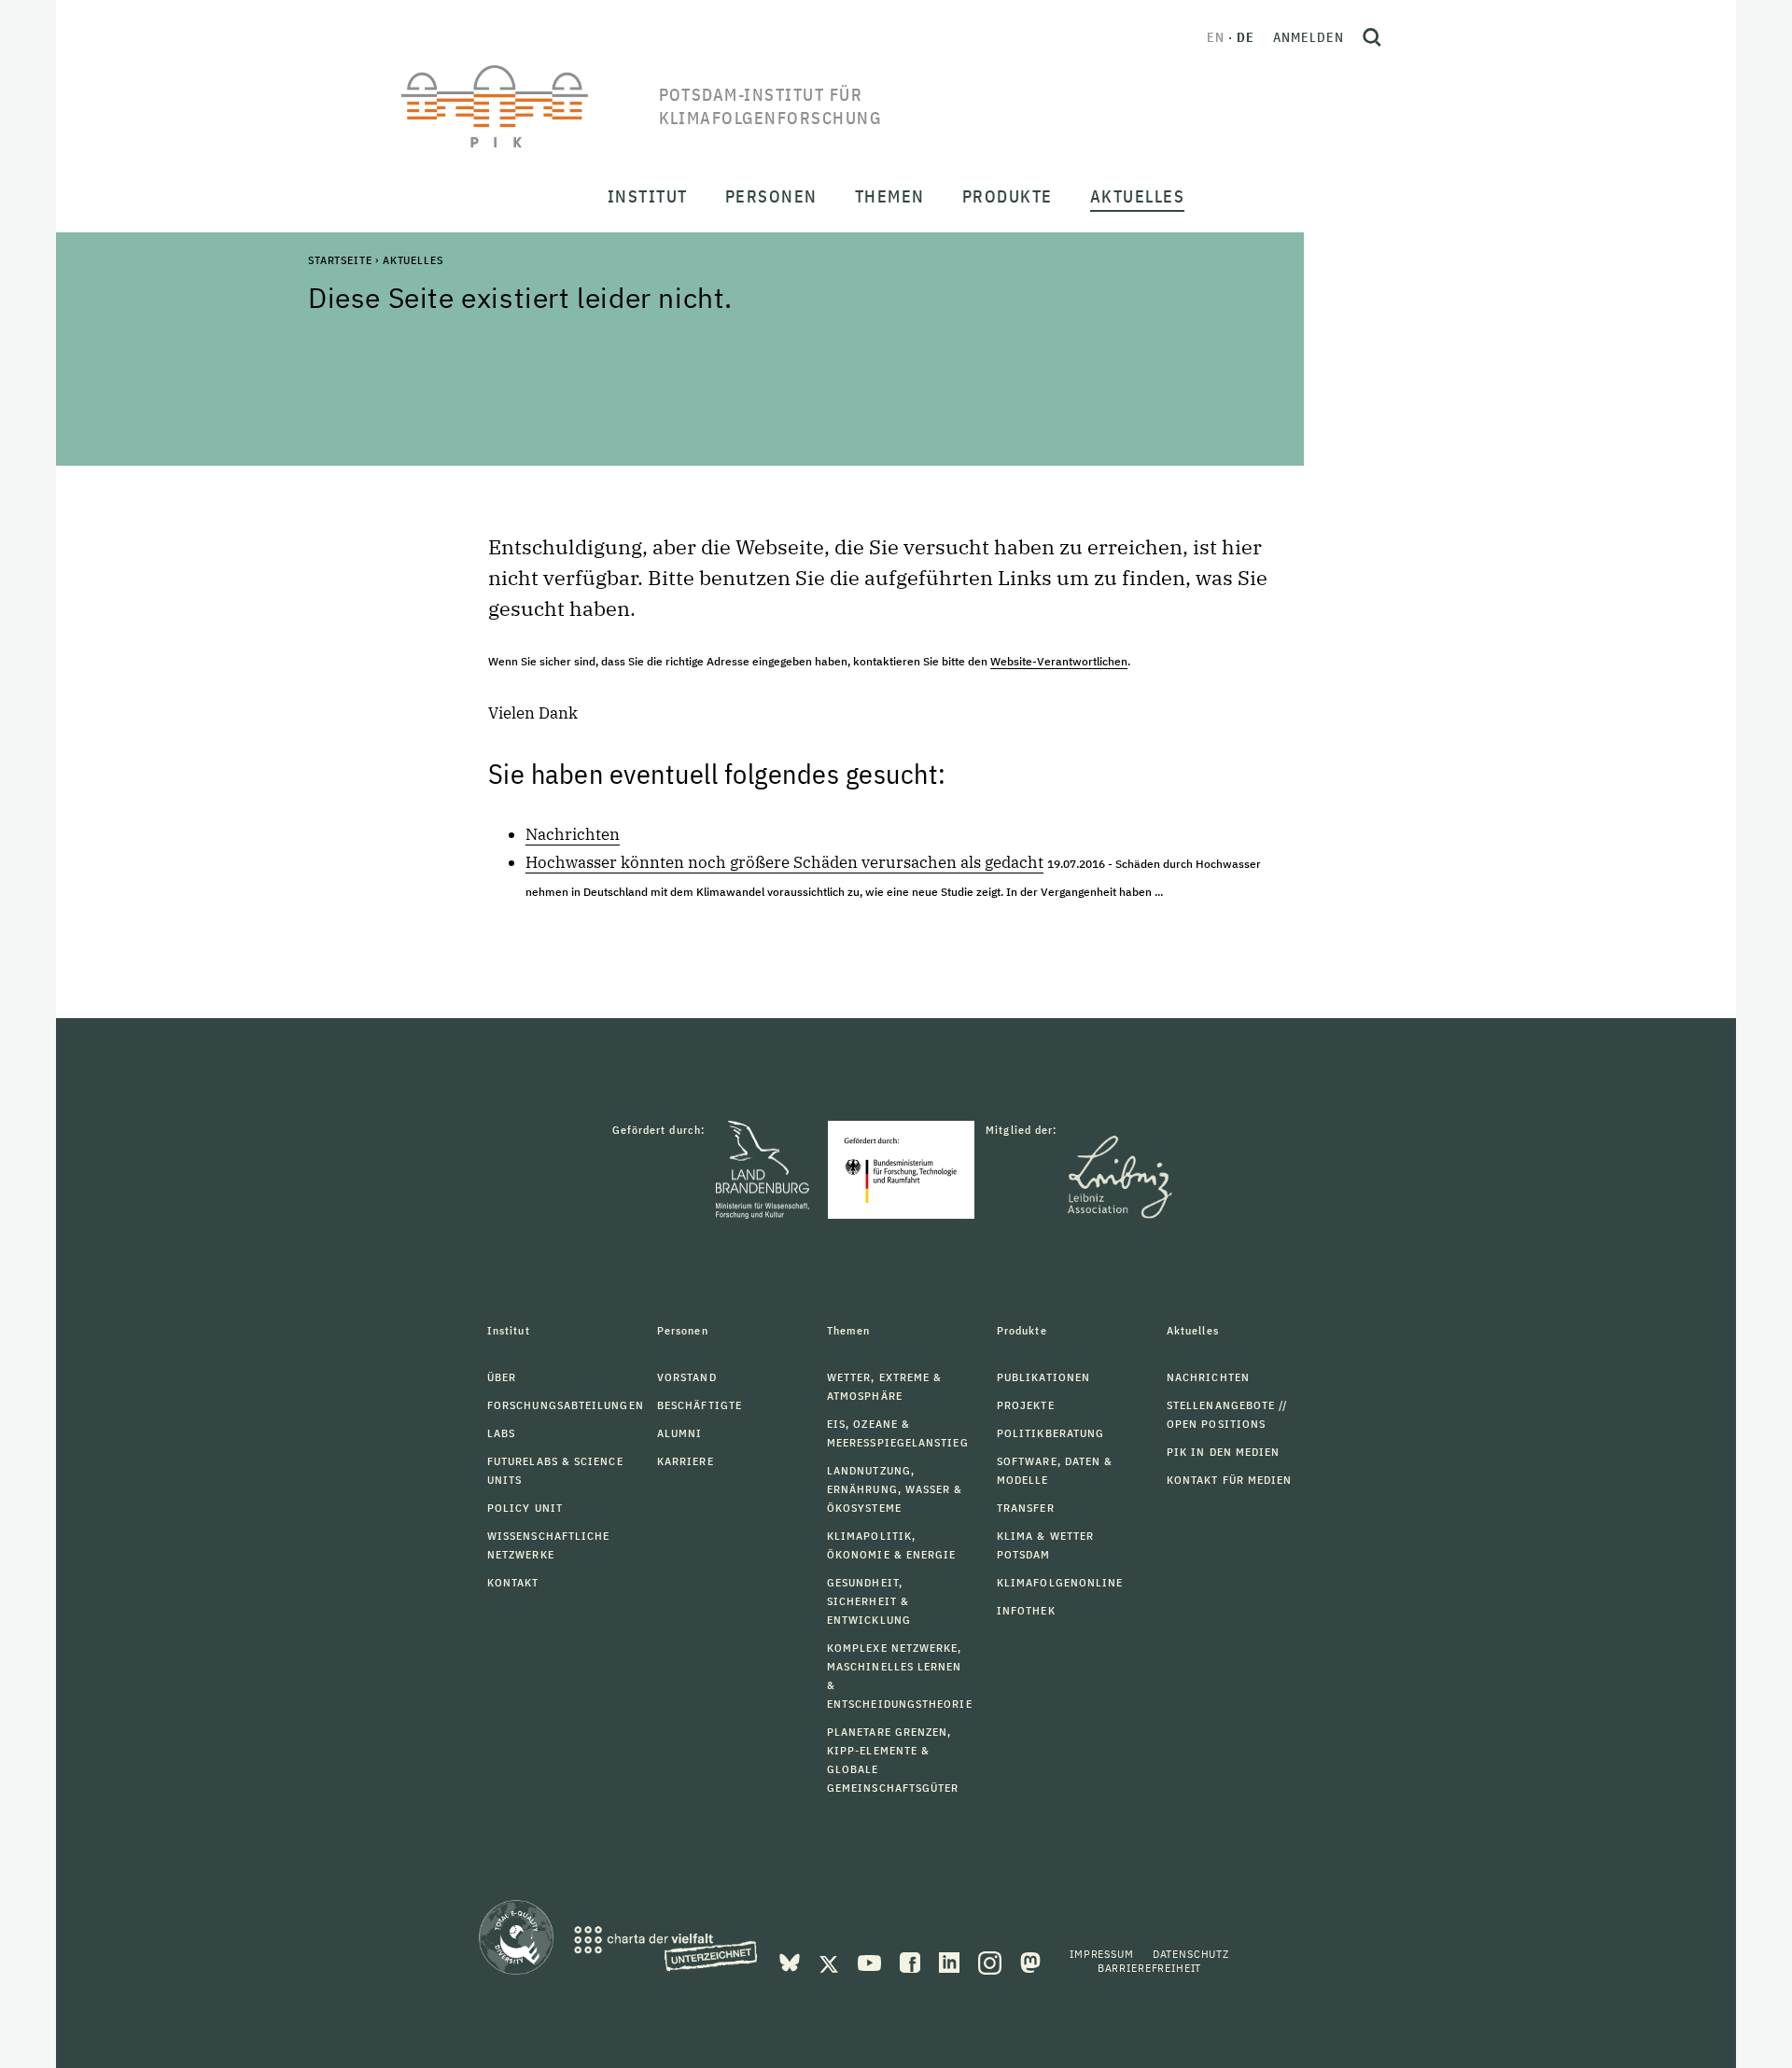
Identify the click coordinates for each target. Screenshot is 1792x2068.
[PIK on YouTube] (871, 1961)
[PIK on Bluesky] (791, 1961)
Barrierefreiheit (1149, 1968)
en (1216, 37)
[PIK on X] (831, 1961)
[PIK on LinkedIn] (951, 1961)
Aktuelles (413, 260)
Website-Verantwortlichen (1059, 661)
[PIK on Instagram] (992, 1961)
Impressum (1102, 1954)
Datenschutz (1191, 1954)
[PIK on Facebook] (912, 1961)
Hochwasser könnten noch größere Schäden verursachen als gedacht (784, 862)
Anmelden (1309, 37)
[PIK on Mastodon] (1030, 1961)
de (1246, 37)
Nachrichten (573, 834)
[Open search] (1372, 37)
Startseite (340, 260)
